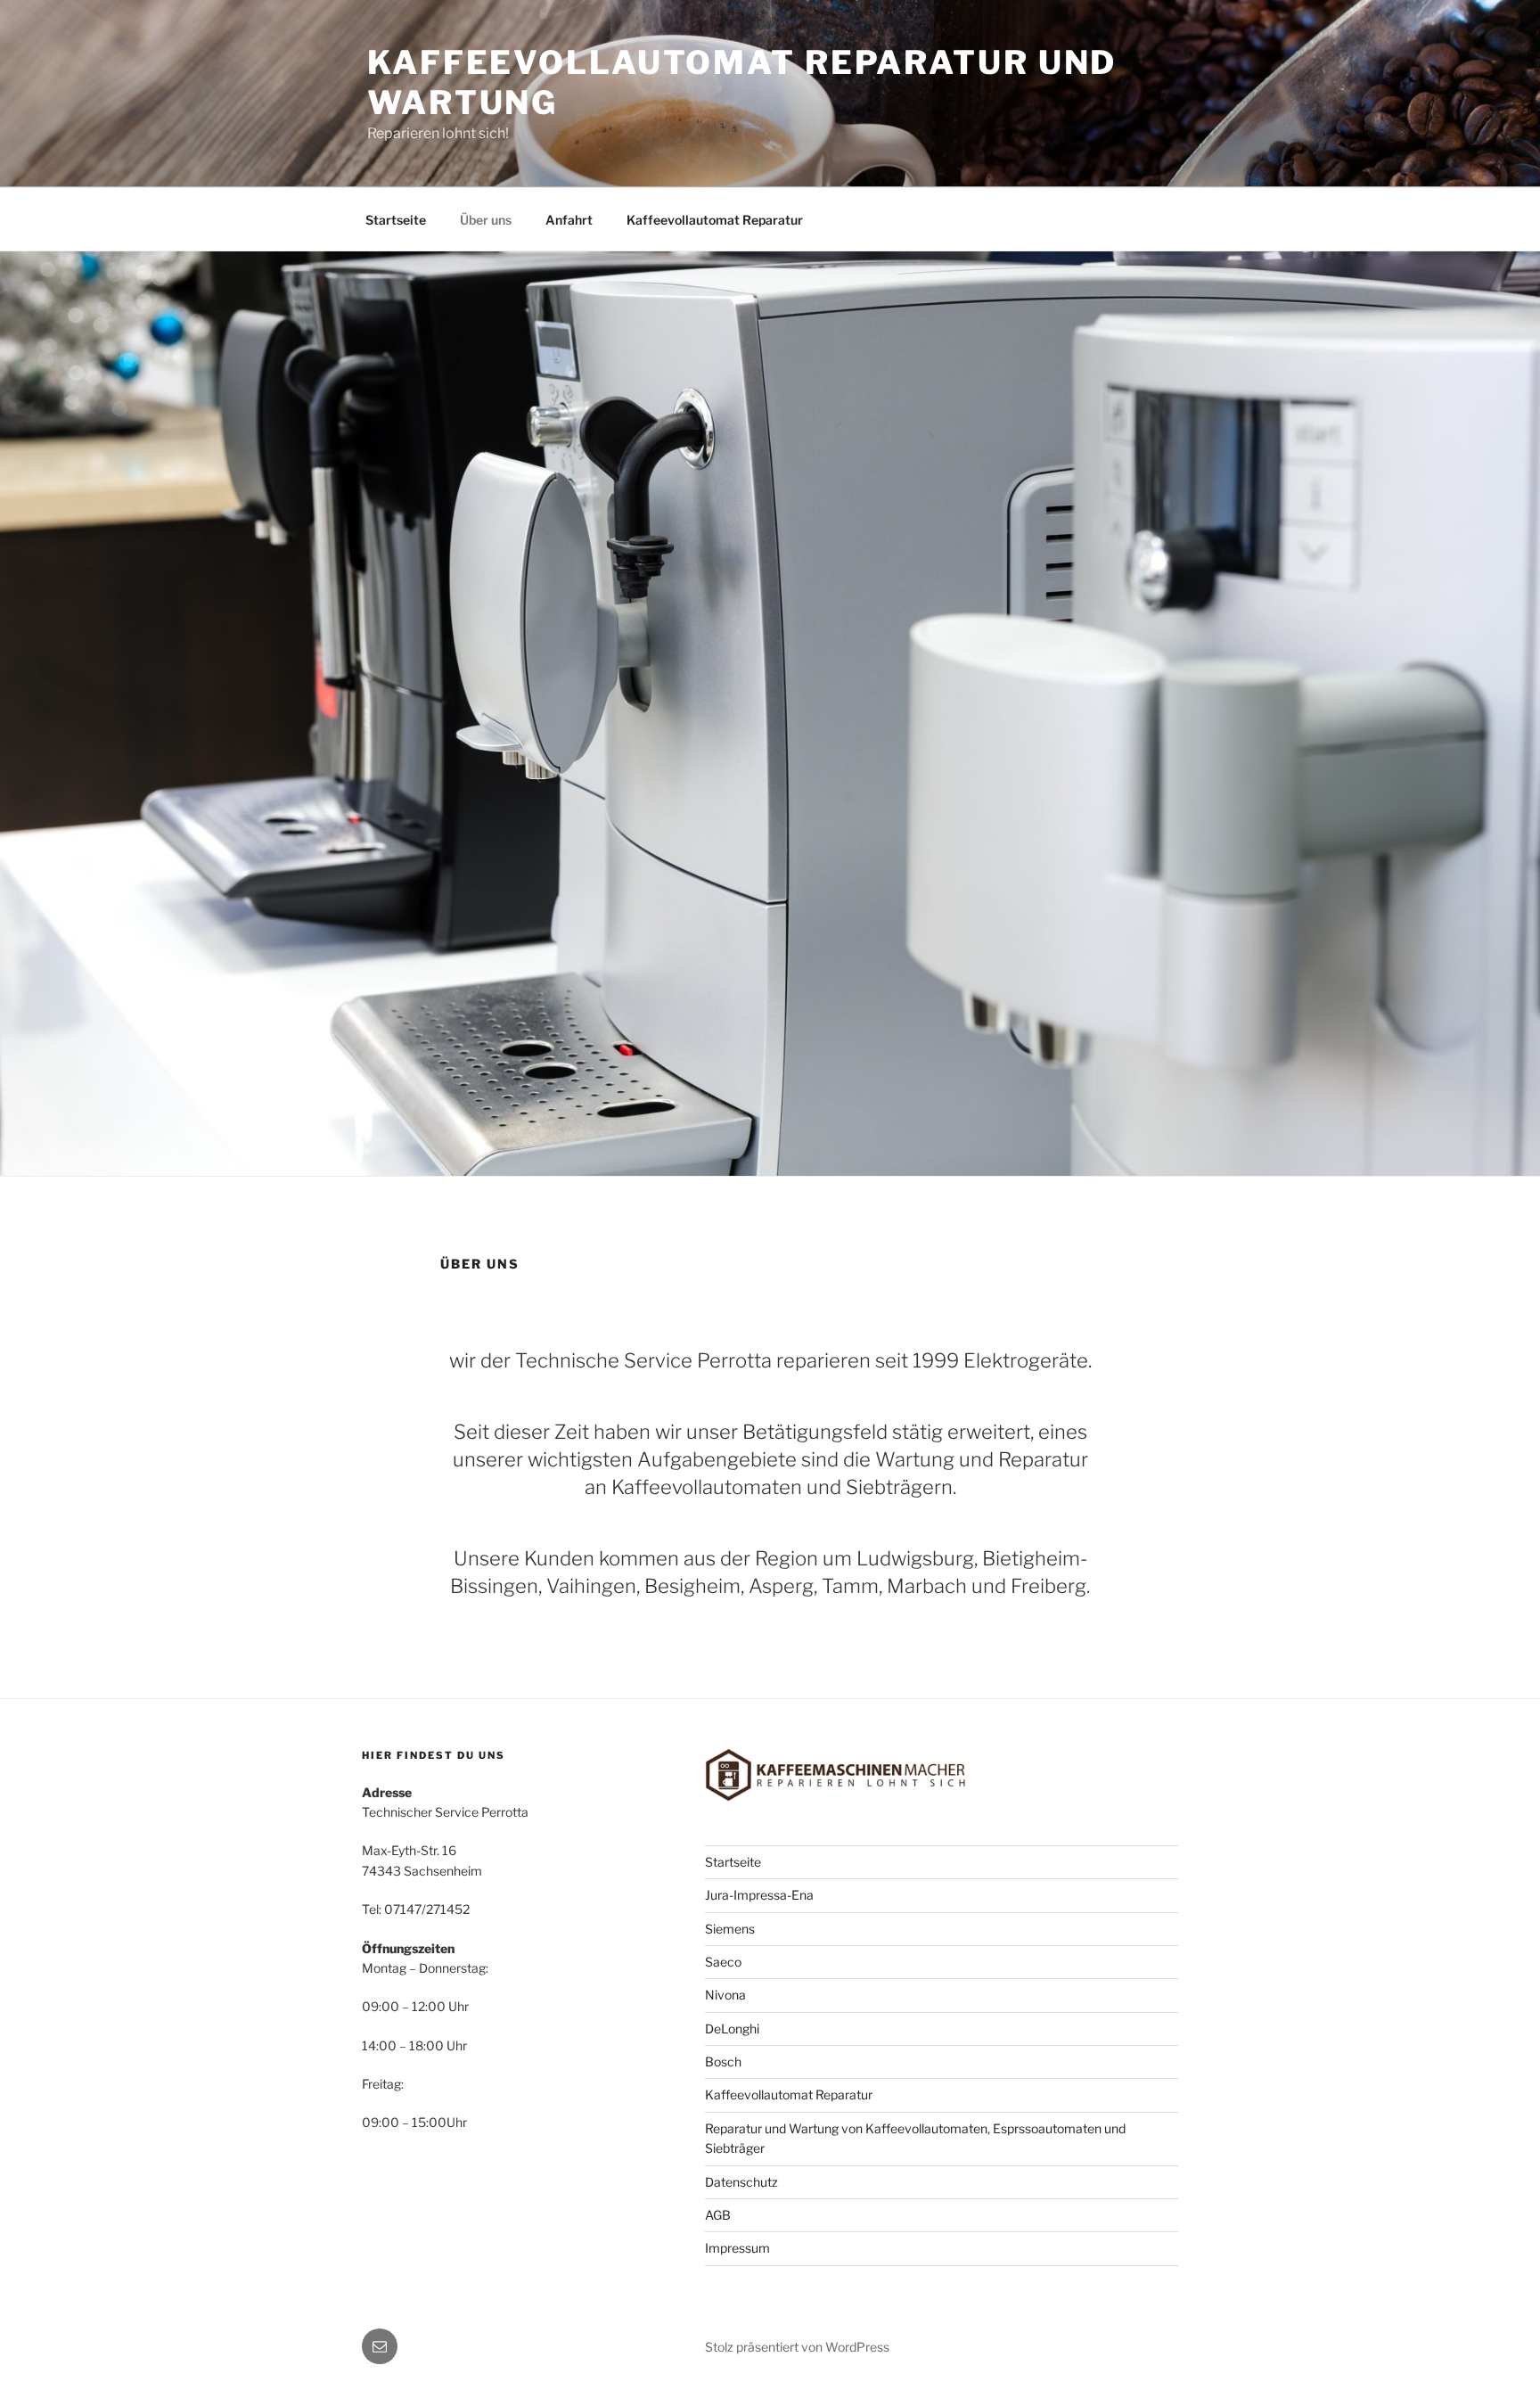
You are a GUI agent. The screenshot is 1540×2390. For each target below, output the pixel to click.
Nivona (725, 1995)
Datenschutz (741, 2182)
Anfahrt (569, 220)
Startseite (396, 220)
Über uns (486, 220)
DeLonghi (732, 2029)
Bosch (723, 2061)
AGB (718, 2215)
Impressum (737, 2248)
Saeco (723, 1962)
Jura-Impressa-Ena (759, 1895)
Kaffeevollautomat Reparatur (715, 220)
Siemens (730, 1929)
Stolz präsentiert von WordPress (797, 2347)
